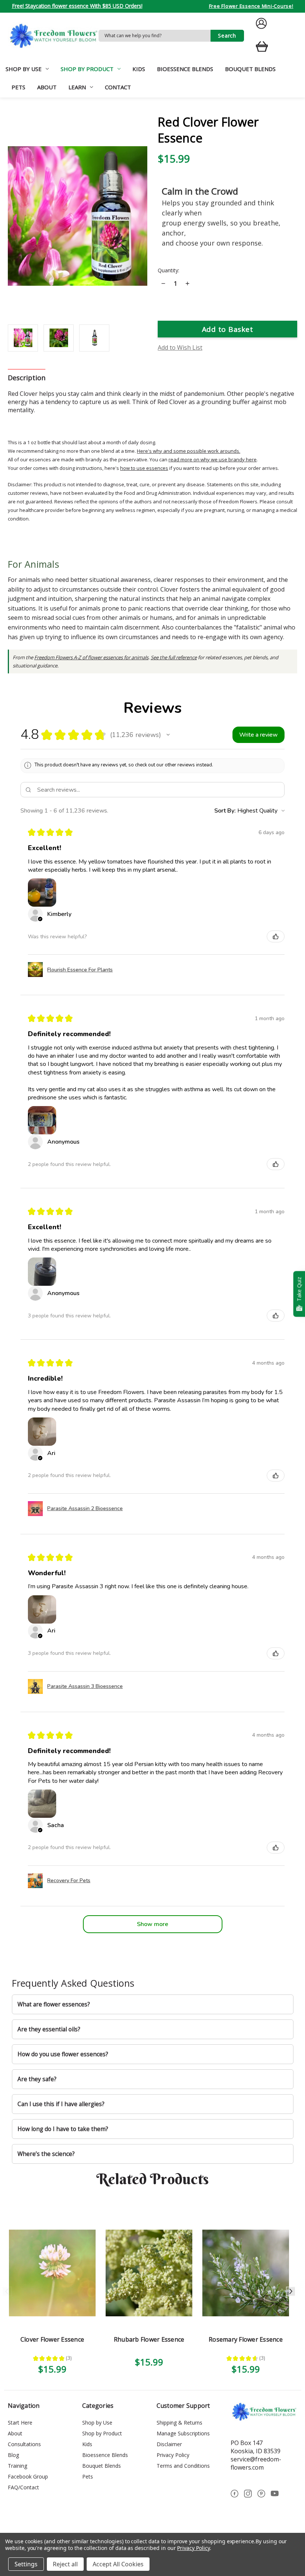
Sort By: (225, 811)
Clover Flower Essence (52, 2339)
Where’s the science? (46, 2154)
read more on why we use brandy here (213, 459)
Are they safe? (37, 2079)
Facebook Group (28, 2476)
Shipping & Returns (179, 2423)
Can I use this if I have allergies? (61, 2104)
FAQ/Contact (23, 2487)
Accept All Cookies (118, 2564)
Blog (13, 2455)
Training (17, 2466)
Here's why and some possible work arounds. (189, 451)
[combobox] (155, 36)
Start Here (20, 2423)
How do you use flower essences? (63, 2054)
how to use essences (144, 468)
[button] (168, 735)
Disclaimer (169, 2444)
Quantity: (168, 270)
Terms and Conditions (183, 2466)
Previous (7, 2291)
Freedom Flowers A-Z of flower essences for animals (91, 657)
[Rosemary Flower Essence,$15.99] (246, 2273)
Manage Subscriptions (183, 2433)
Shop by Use (24, 69)
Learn (77, 87)
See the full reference (174, 657)
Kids (139, 69)
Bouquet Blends (250, 69)
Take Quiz (299, 1289)
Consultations (24, 2444)
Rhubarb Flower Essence (149, 2339)
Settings (26, 2564)
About (47, 87)
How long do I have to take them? (63, 2129)
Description (27, 378)
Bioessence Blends (185, 69)
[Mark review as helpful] (276, 936)
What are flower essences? (54, 2004)
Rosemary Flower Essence (246, 2339)
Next (291, 2291)
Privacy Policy (173, 2455)
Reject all (65, 2564)
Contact (118, 87)
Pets (18, 87)
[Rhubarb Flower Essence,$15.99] (149, 2273)
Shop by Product (87, 69)
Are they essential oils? (49, 2029)
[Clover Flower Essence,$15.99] (52, 2273)
